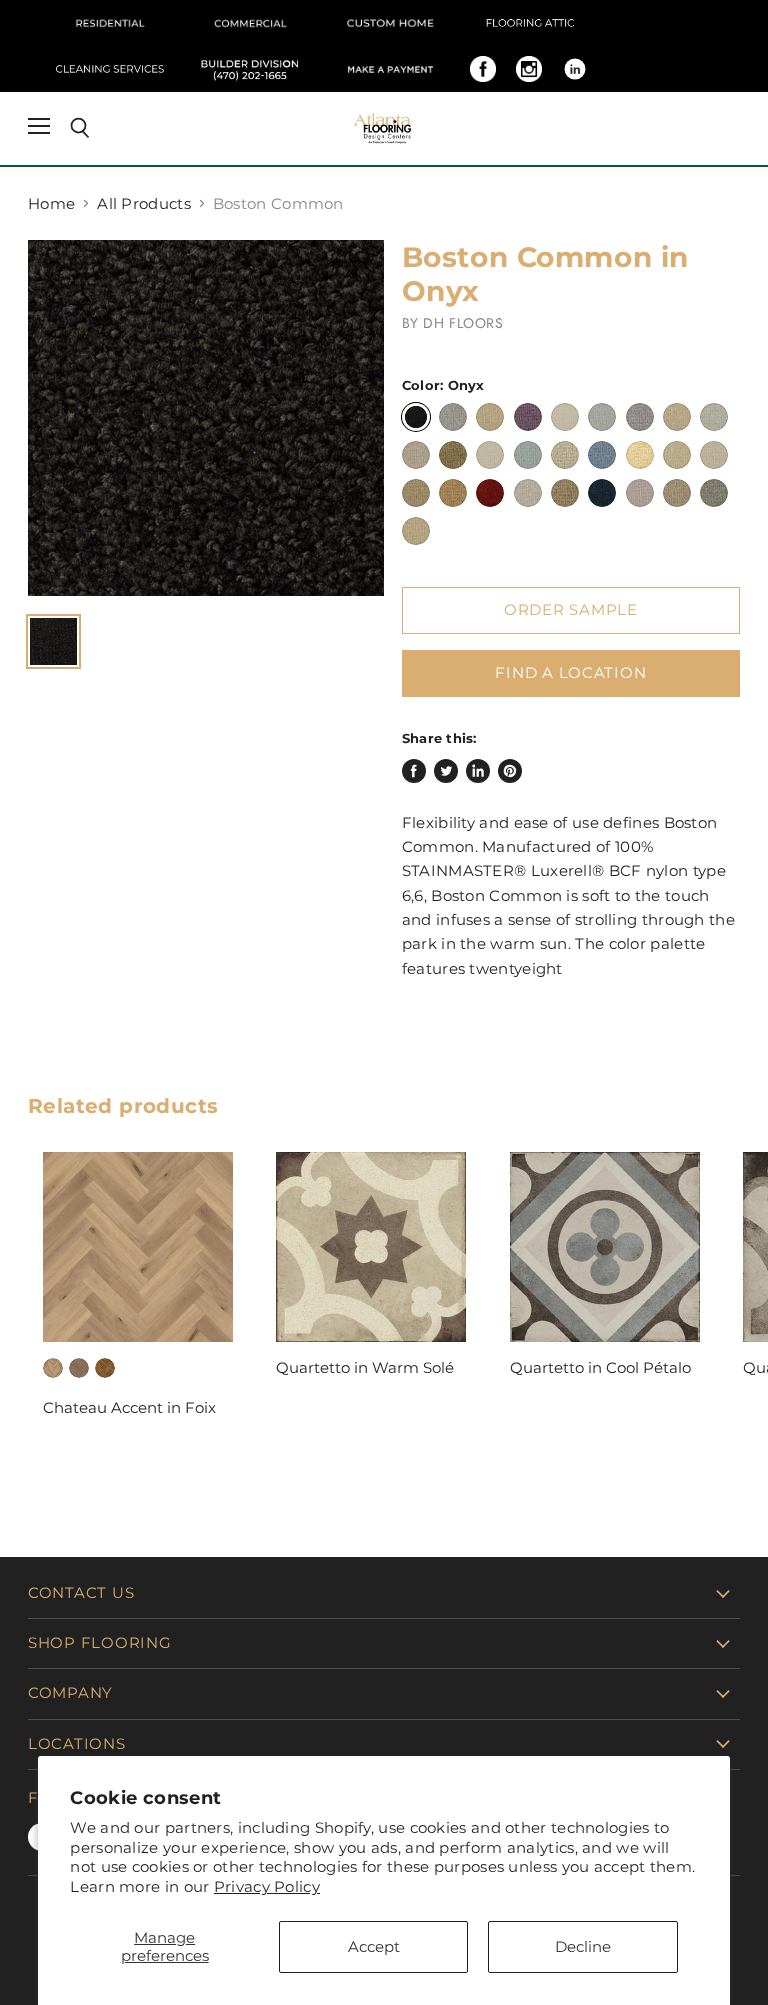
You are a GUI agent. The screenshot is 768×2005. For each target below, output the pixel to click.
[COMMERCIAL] (250, 23)
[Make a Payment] (390, 69)
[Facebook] (483, 69)
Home (51, 203)
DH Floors (463, 323)
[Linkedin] (575, 69)
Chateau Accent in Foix (129, 1407)
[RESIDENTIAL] (110, 23)
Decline (583, 1946)
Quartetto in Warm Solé (365, 1367)
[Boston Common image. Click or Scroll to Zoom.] (206, 418)
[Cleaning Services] (110, 69)
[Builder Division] (250, 69)
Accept (374, 1946)
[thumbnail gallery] (53, 641)
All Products (144, 203)
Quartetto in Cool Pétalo (600, 1367)
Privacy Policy (267, 1886)
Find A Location (570, 673)
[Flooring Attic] (530, 23)
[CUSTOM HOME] (390, 23)
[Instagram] (529, 69)
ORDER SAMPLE (571, 610)
